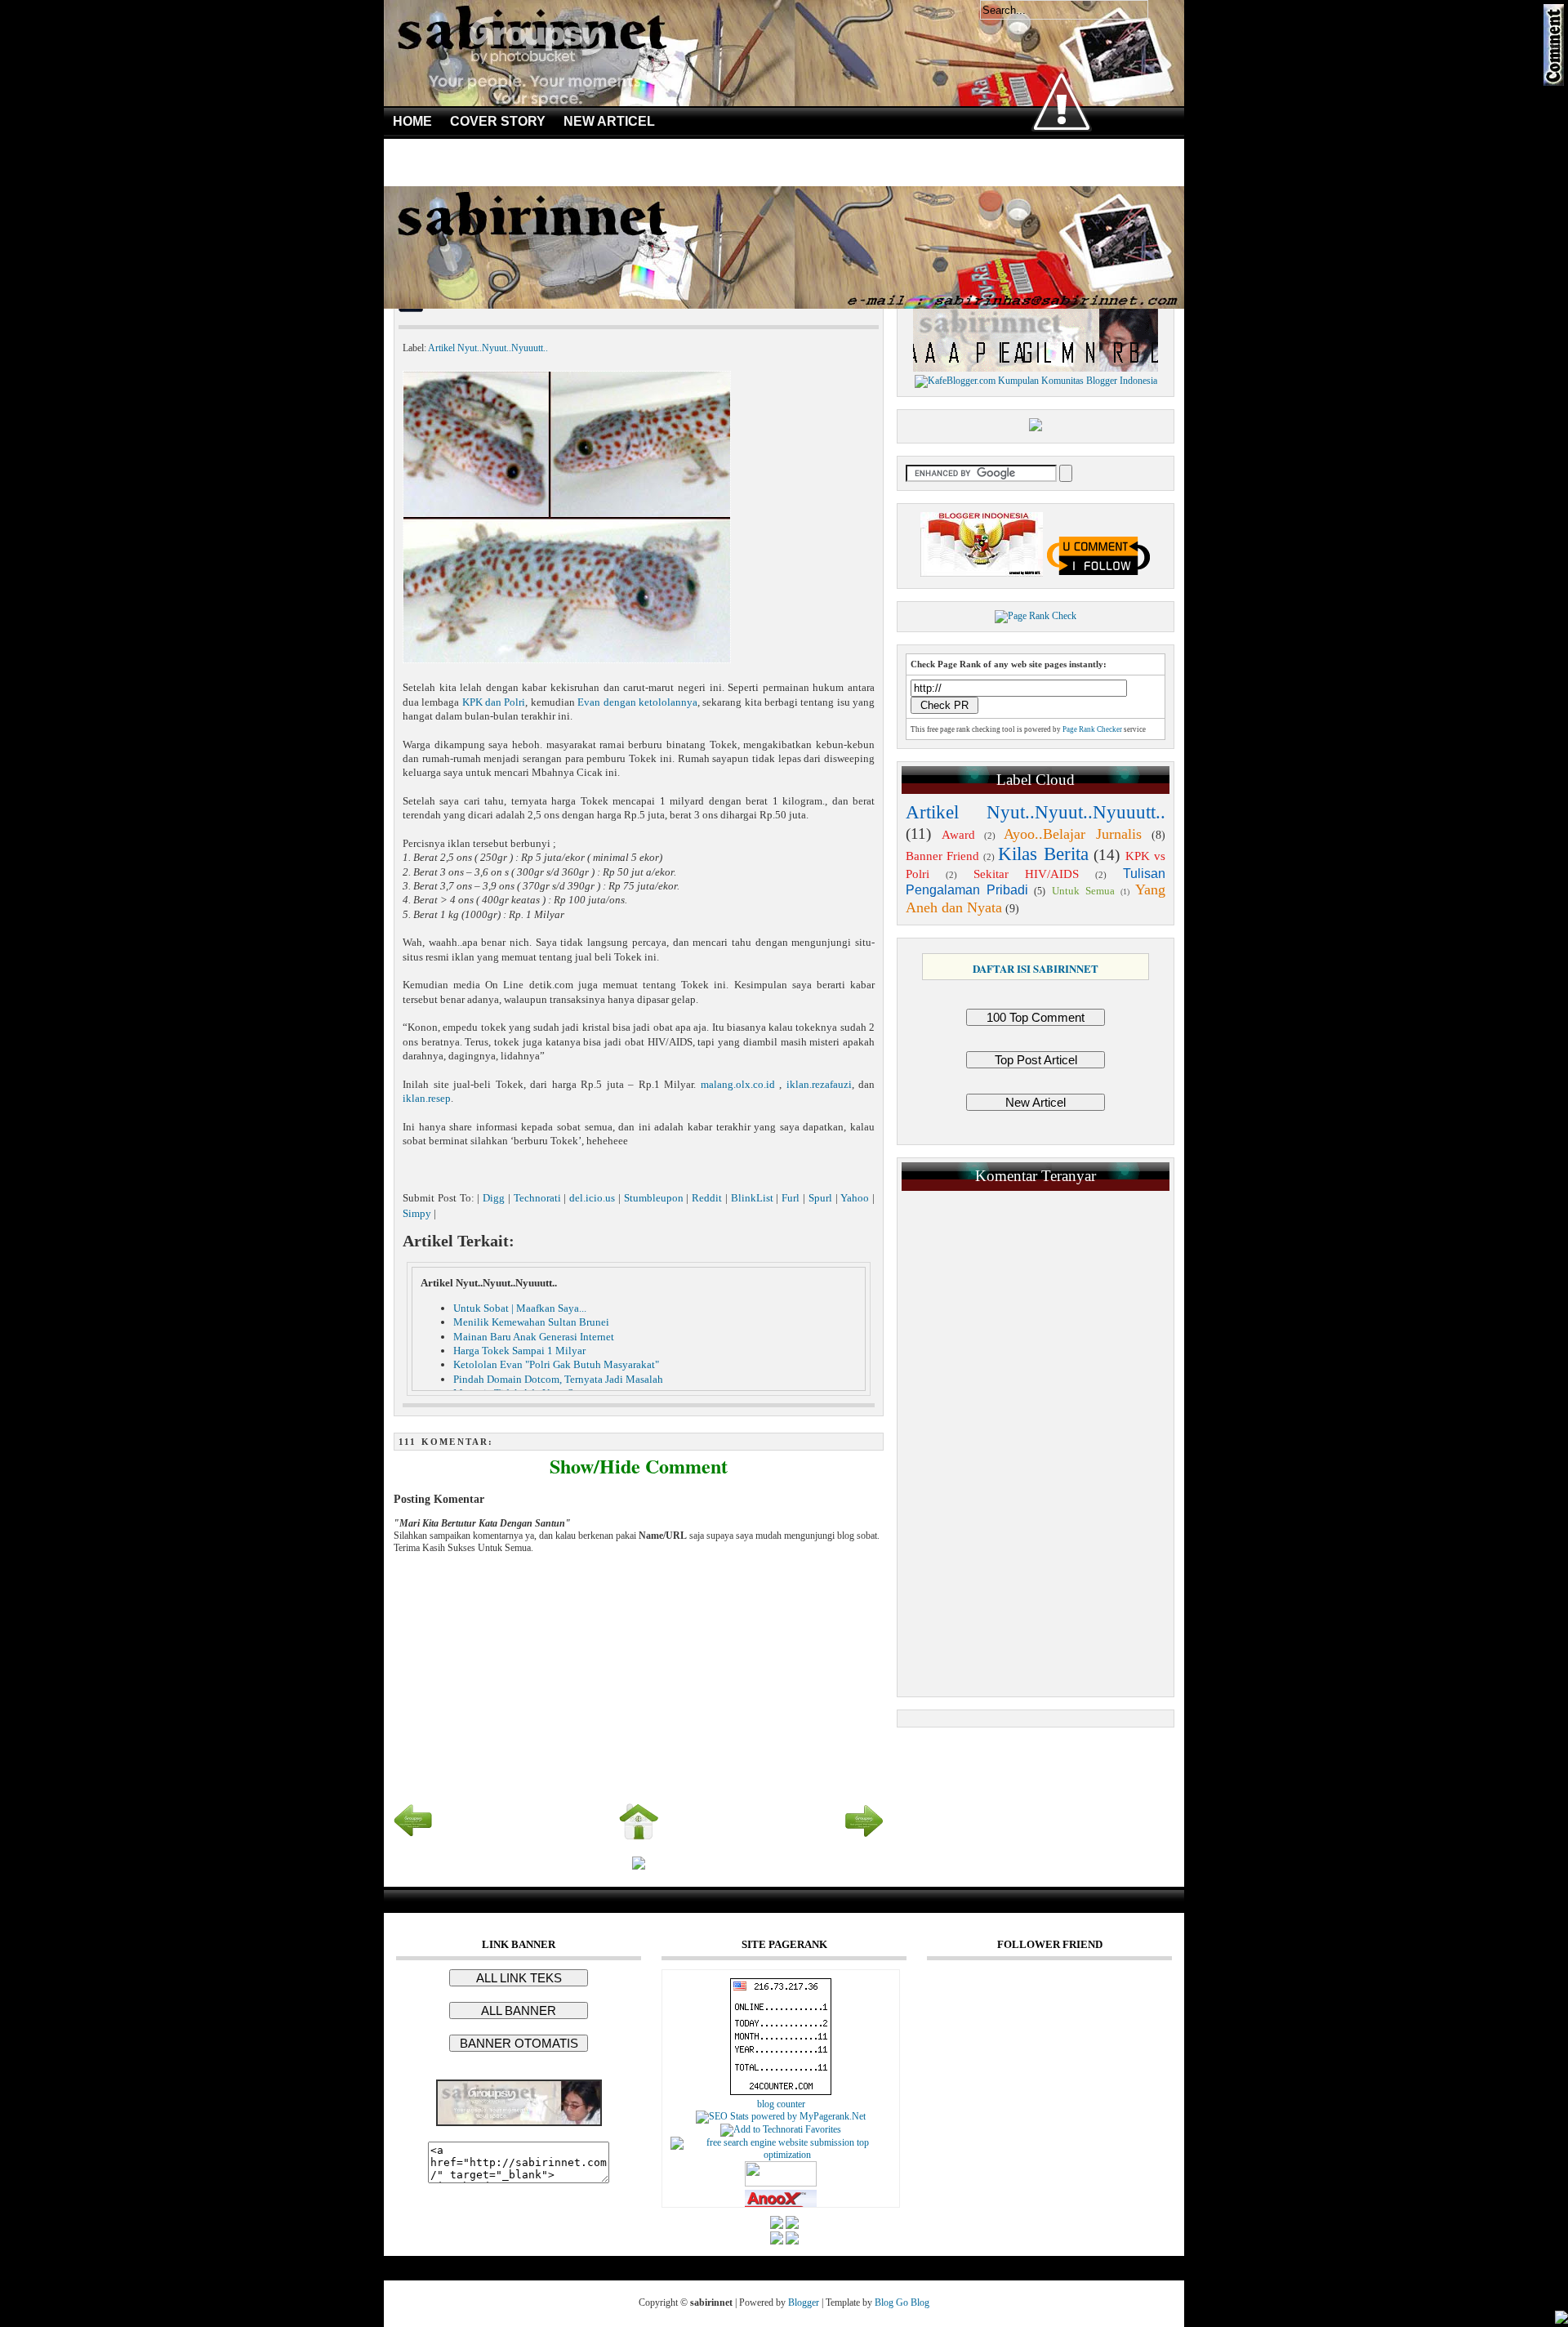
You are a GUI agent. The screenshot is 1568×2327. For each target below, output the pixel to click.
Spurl (820, 1198)
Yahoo (855, 1198)
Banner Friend (942, 856)
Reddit (707, 1198)
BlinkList (752, 1198)
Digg (494, 1198)
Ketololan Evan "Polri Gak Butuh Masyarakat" (556, 1364)
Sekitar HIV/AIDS (1027, 874)
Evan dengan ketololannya (637, 702)
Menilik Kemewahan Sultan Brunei (531, 1322)
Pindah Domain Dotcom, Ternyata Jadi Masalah (558, 1379)
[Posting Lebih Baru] (413, 1838)
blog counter (781, 2104)
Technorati (537, 1198)
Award (958, 835)
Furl (791, 1198)
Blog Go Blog (902, 2302)
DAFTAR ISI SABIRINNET (1036, 968)
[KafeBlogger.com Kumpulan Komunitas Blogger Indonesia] (1036, 381)
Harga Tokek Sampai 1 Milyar (519, 1351)
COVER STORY (498, 121)
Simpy (417, 1214)
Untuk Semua (1083, 891)
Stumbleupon (654, 1198)
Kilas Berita (1043, 854)
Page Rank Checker (1092, 729)
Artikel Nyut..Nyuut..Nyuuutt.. (488, 348)
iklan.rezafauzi (819, 1084)
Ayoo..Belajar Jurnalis (1073, 834)
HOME (412, 121)
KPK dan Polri (494, 702)
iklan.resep (427, 1098)
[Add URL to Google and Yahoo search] (781, 2155)
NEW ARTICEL (609, 121)
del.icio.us (592, 1198)
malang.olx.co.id (740, 1084)
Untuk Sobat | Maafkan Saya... (520, 1308)
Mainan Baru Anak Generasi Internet (534, 1337)
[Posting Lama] (864, 1838)
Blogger (804, 2302)
